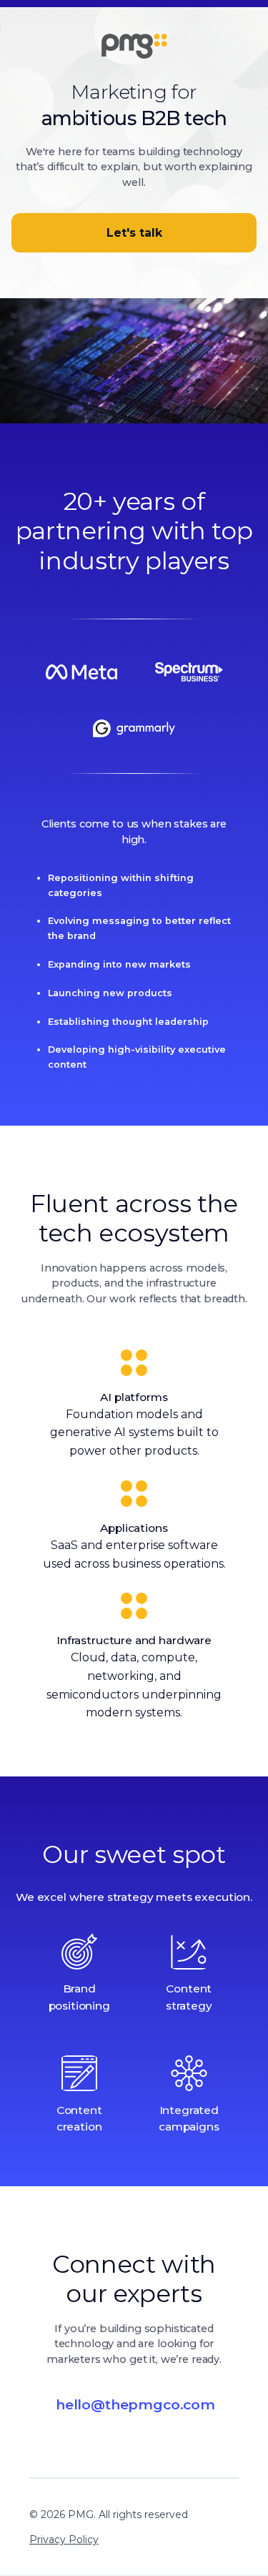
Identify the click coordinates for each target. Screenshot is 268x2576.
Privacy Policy (64, 2540)
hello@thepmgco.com (135, 2404)
